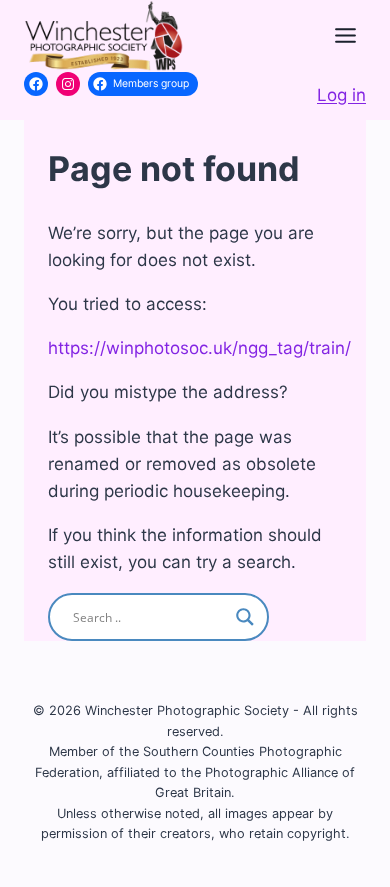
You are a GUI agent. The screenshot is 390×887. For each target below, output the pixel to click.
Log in (341, 95)
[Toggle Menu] (345, 35)
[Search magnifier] (245, 617)
